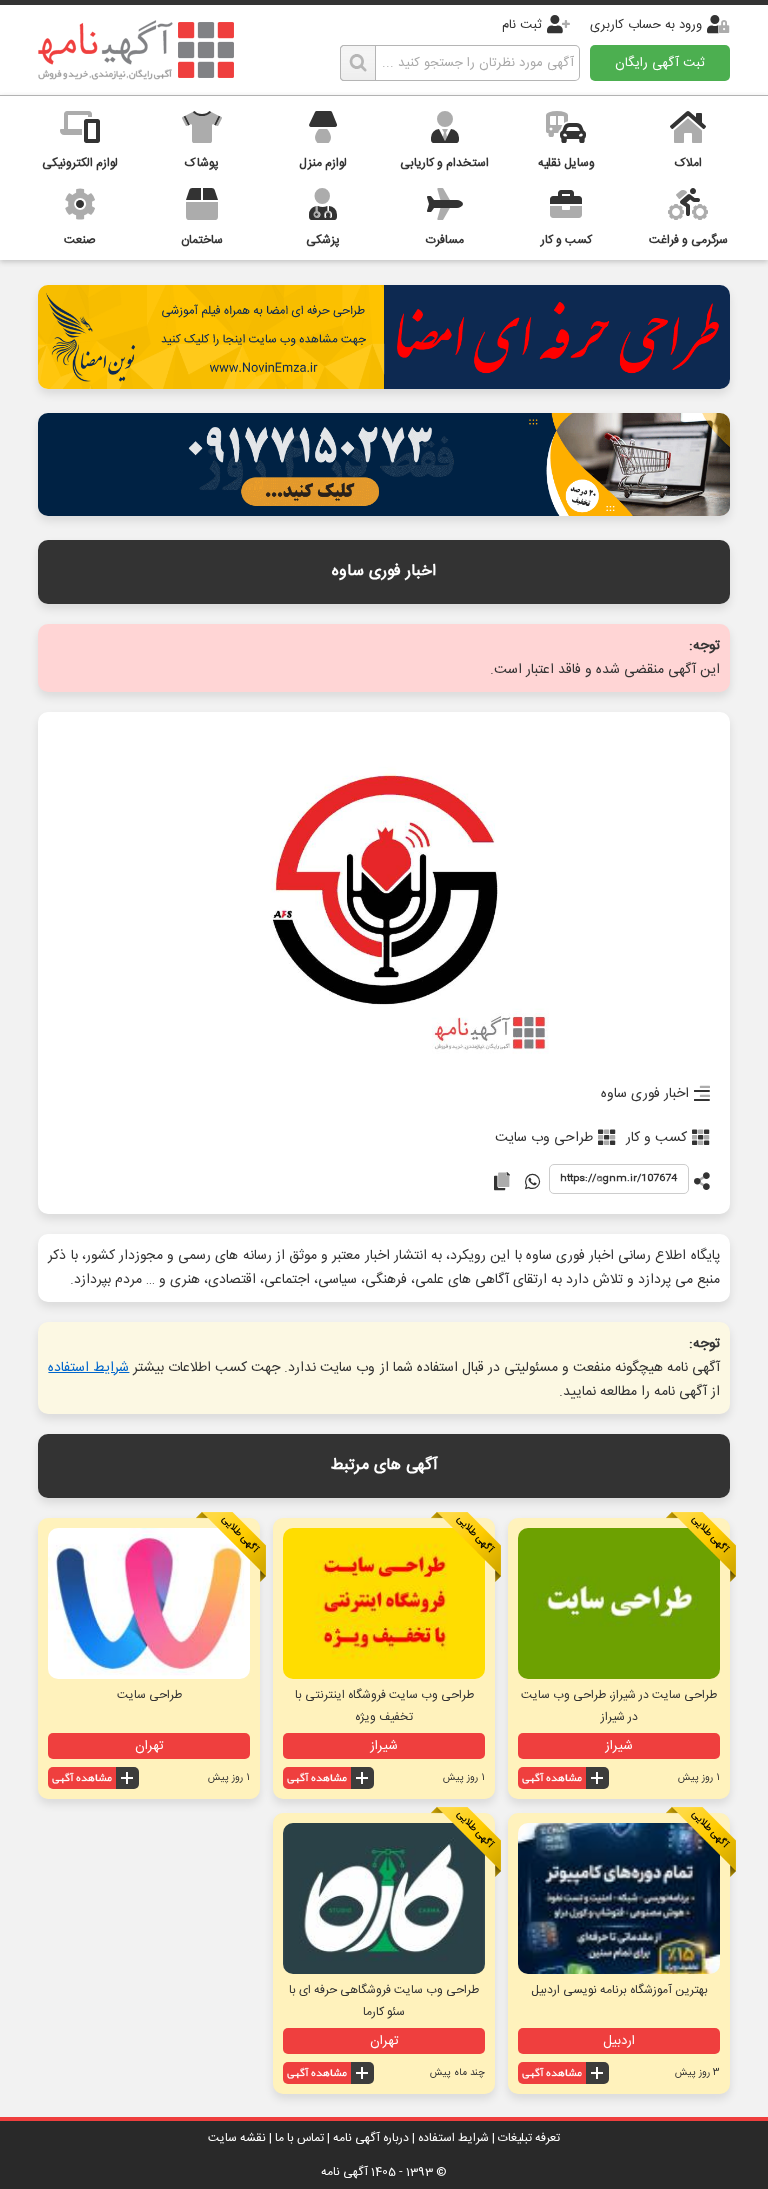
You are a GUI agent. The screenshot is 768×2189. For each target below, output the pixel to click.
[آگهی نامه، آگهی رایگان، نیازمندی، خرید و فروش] (136, 50)
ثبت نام (522, 25)
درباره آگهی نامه (371, 2138)
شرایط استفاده (88, 1368)
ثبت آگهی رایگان (660, 63)
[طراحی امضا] (383, 383)
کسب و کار (656, 1138)
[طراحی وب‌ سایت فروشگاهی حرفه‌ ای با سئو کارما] (383, 1898)
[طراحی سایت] (148, 1603)
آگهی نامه (344, 2172)
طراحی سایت (149, 1695)
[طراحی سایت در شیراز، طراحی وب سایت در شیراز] (618, 1603)
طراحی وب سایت (544, 1138)
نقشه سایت (237, 2138)
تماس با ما (299, 2138)
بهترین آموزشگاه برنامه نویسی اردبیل (619, 1990)
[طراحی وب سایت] (383, 510)
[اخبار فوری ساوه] (385, 892)
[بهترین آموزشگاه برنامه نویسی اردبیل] (618, 1898)
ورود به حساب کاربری (646, 25)
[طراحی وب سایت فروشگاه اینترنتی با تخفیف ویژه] (383, 1603)
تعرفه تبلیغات (529, 2138)
